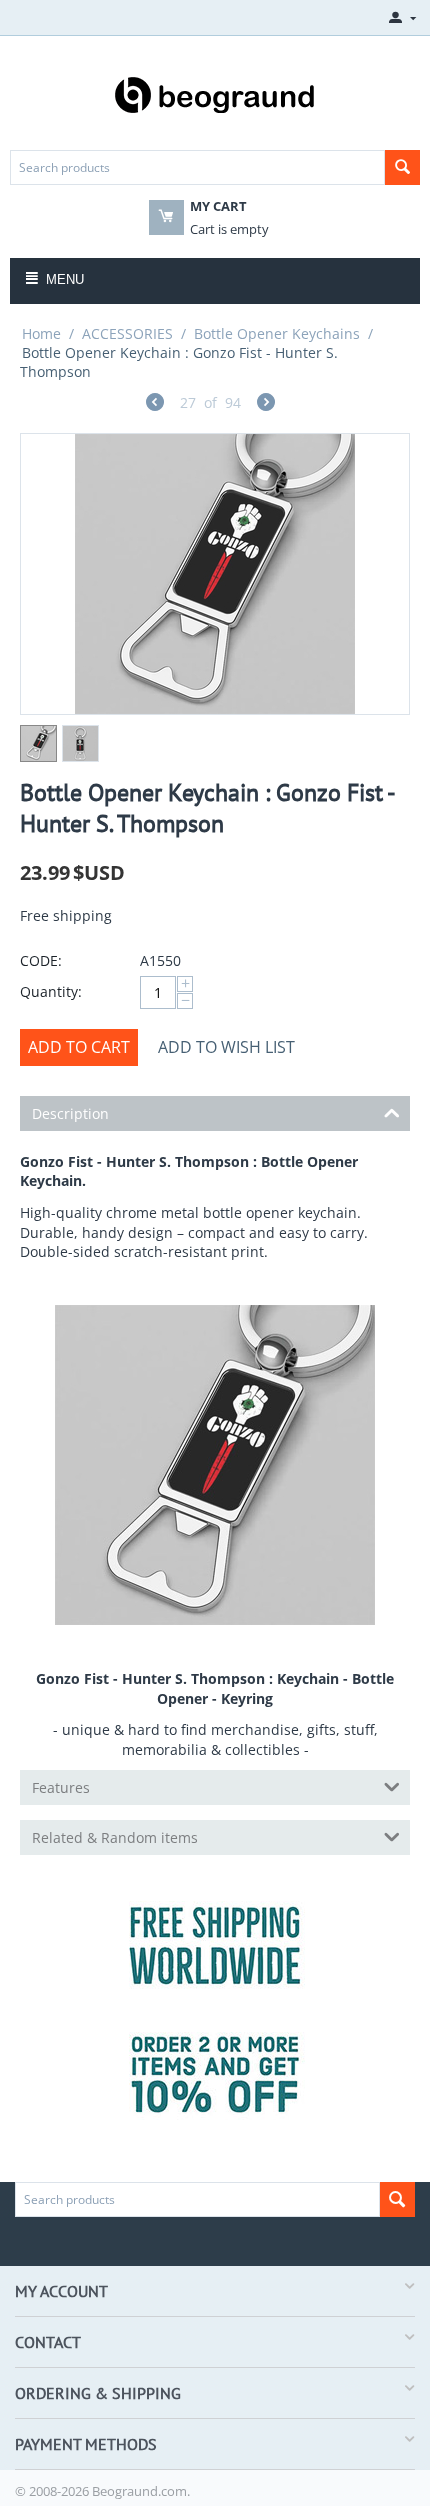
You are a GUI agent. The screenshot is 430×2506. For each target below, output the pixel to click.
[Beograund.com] (215, 93)
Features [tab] (61, 1787)
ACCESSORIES (127, 333)
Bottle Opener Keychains (277, 333)
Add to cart (79, 1047)
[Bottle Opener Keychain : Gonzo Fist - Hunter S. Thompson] (215, 574)
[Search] (402, 167)
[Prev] (155, 404)
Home (41, 333)
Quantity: (51, 991)
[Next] (266, 404)
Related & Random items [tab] (115, 1837)
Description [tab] (70, 1113)
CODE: (41, 960)
